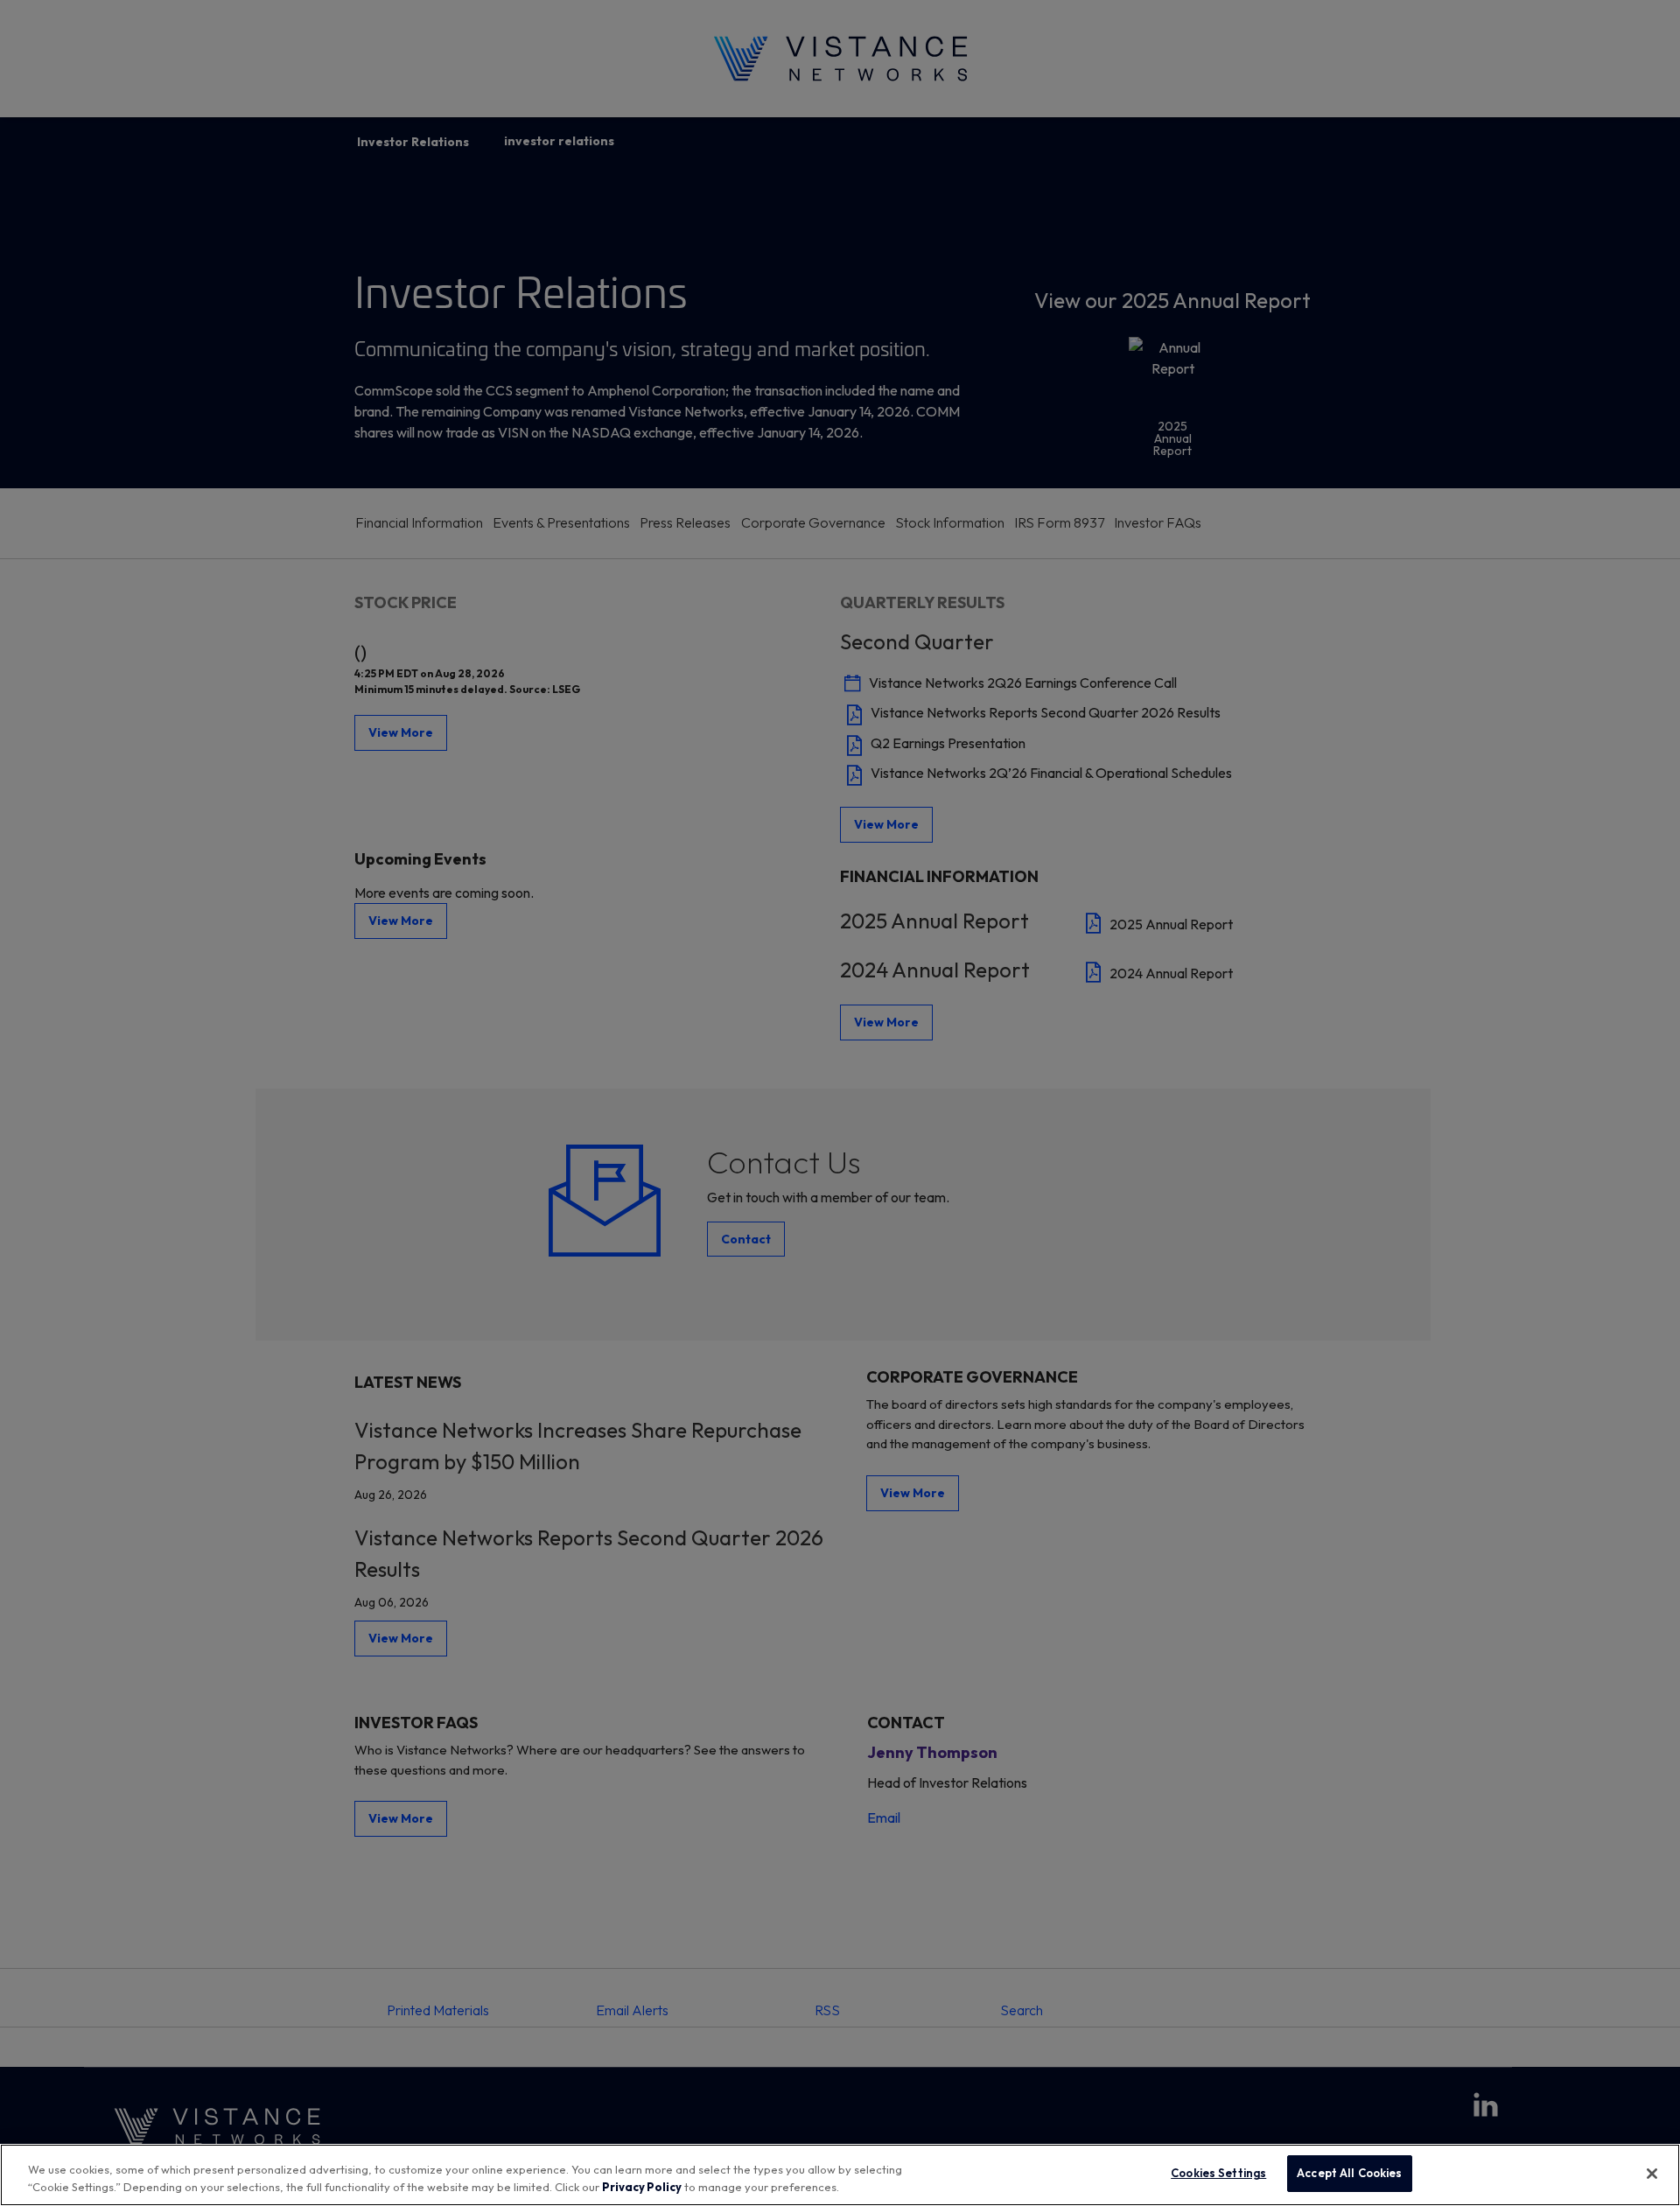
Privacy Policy (642, 2187)
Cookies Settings (1218, 2173)
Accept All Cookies (1349, 2173)
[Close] (1652, 2174)
